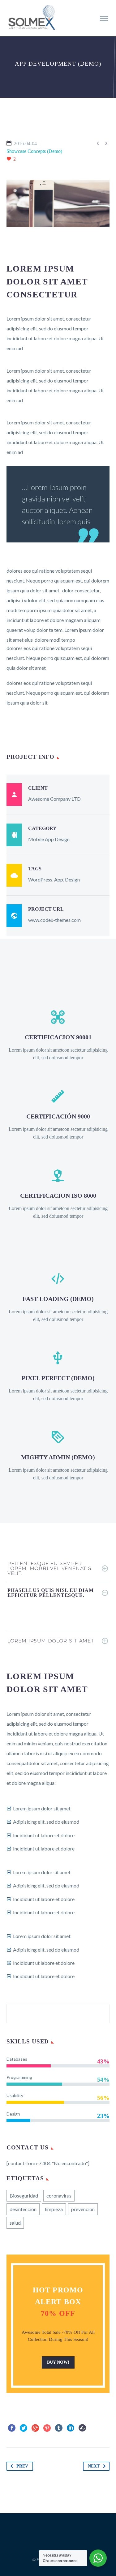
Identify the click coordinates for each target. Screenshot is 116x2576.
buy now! (58, 2362)
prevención (83, 2209)
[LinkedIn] (71, 2428)
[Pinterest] (47, 2428)
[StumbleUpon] (82, 2428)
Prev (22, 2466)
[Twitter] (24, 2428)
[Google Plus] (35, 2428)
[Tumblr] (59, 2428)
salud (15, 2223)
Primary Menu (104, 19)
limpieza (54, 2209)
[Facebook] (12, 2428)
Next (94, 2466)
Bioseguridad (24, 2196)
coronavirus (59, 2196)
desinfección (23, 2209)
